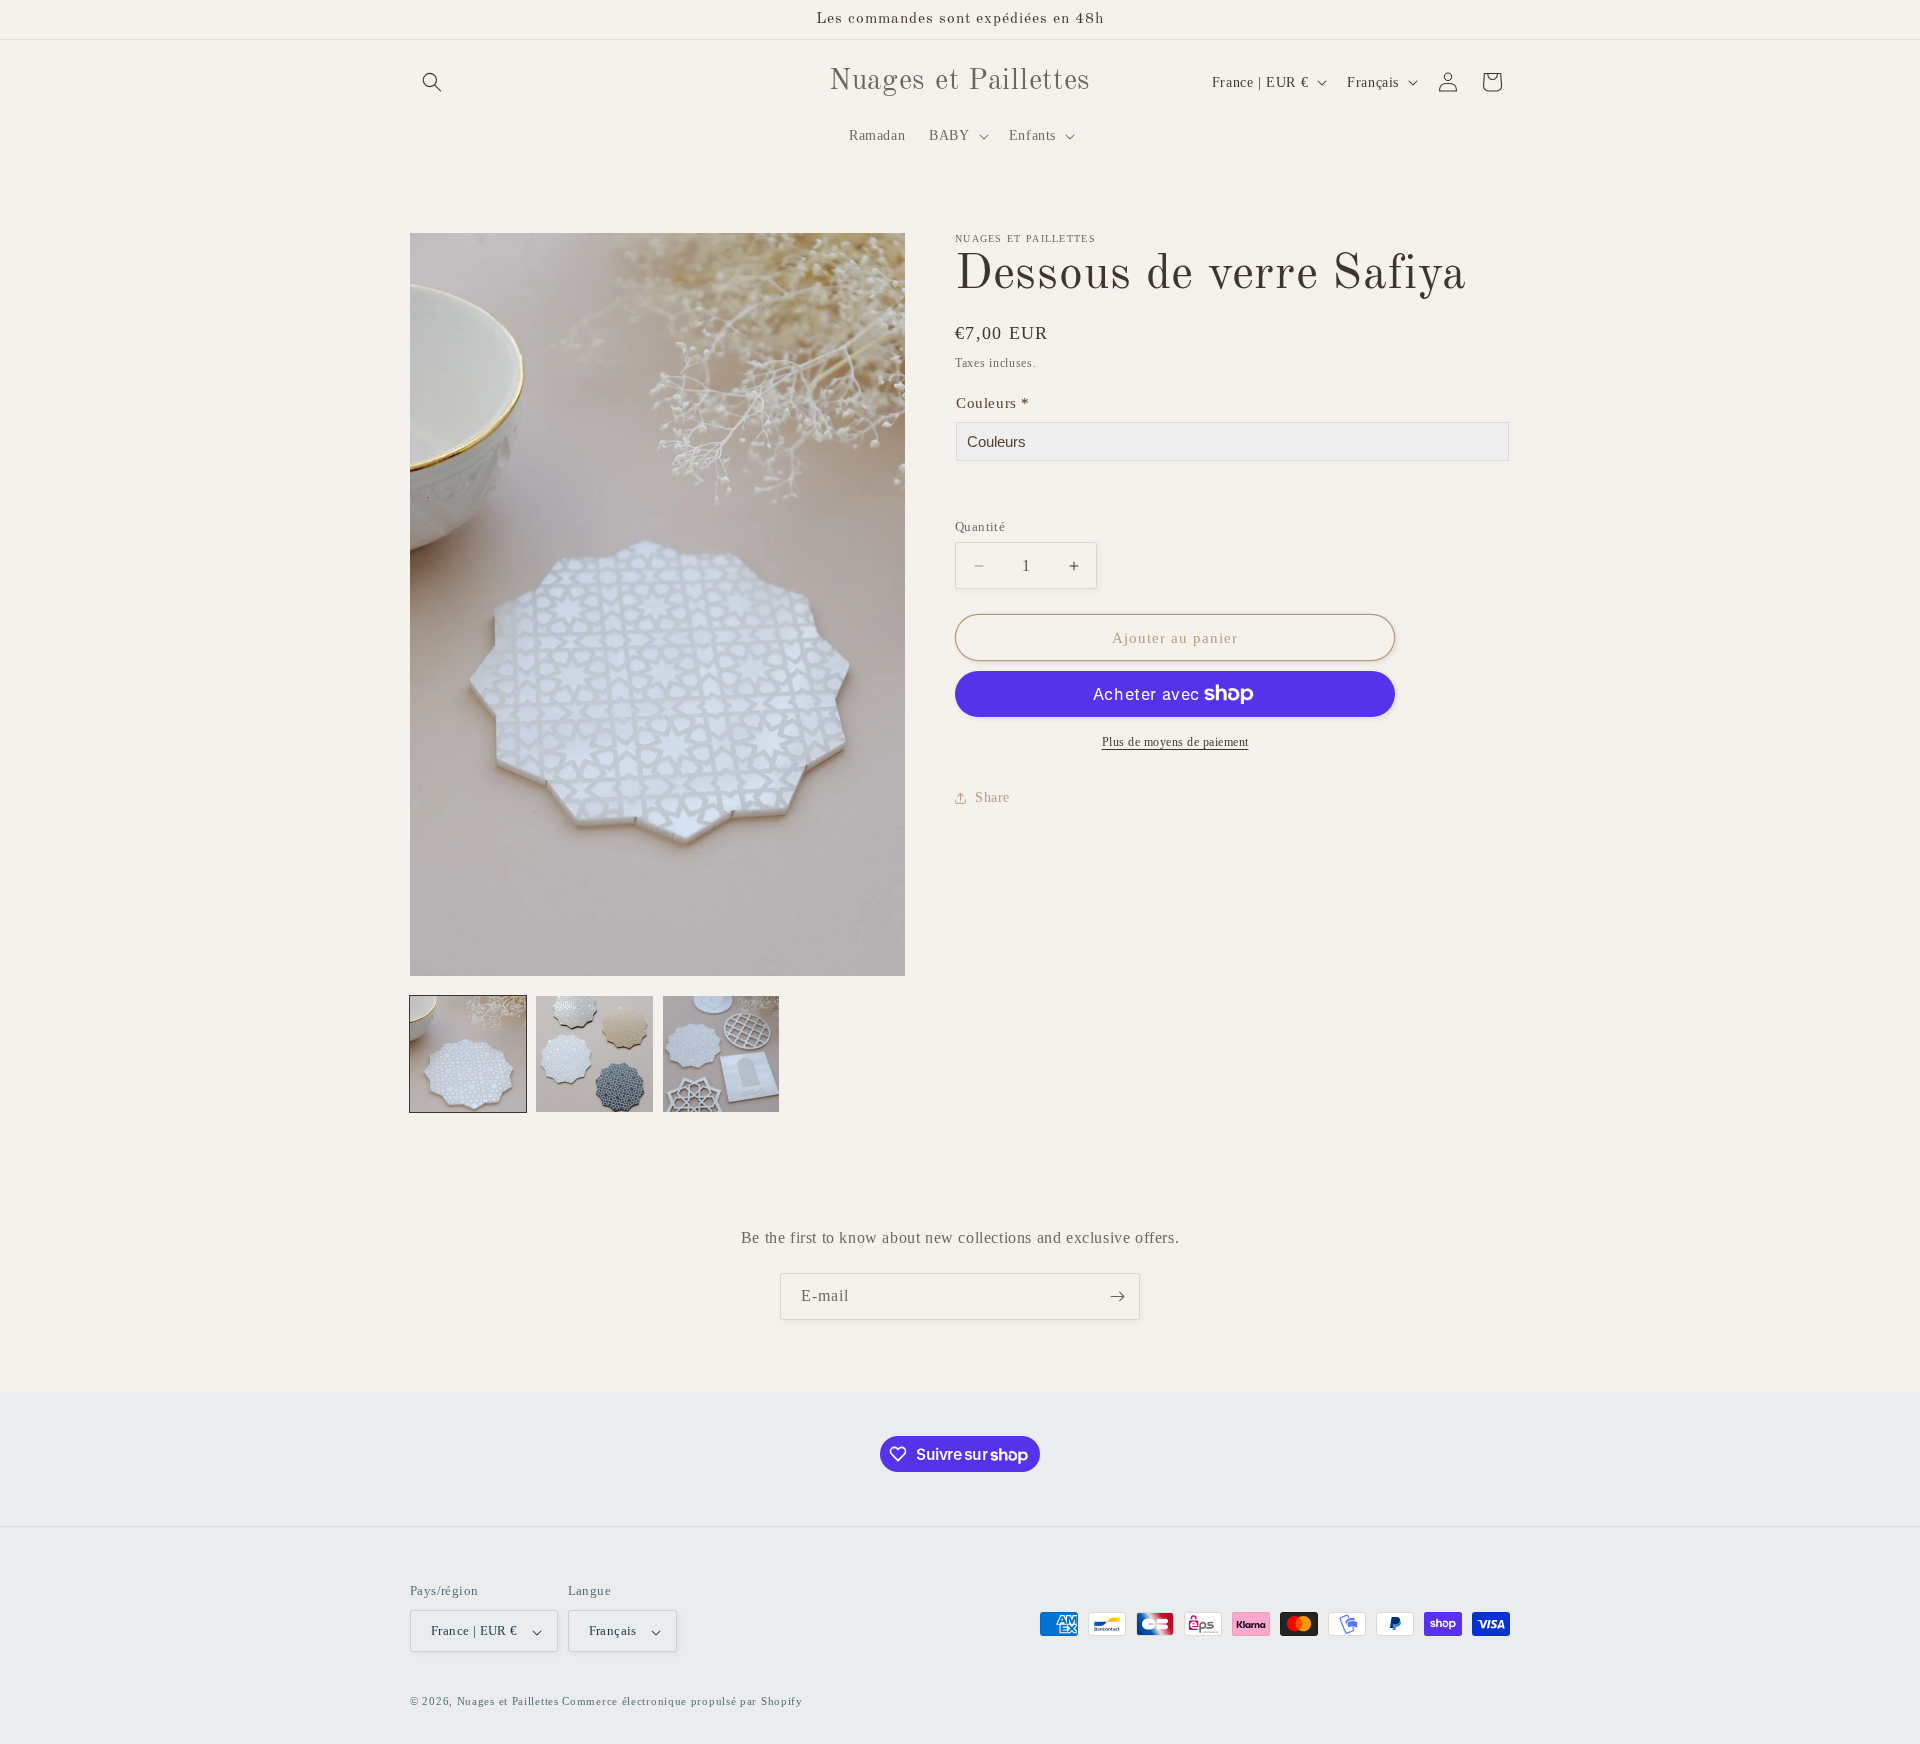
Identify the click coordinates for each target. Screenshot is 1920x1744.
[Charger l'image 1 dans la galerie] (468, 1054)
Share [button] (992, 797)
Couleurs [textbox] (993, 403)
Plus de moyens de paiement (1175, 742)
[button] (432, 82)
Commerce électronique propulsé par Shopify (682, 1702)
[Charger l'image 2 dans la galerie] (594, 1054)
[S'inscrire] (1117, 1296)
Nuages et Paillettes (508, 1702)
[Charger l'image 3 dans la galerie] (721, 1054)
